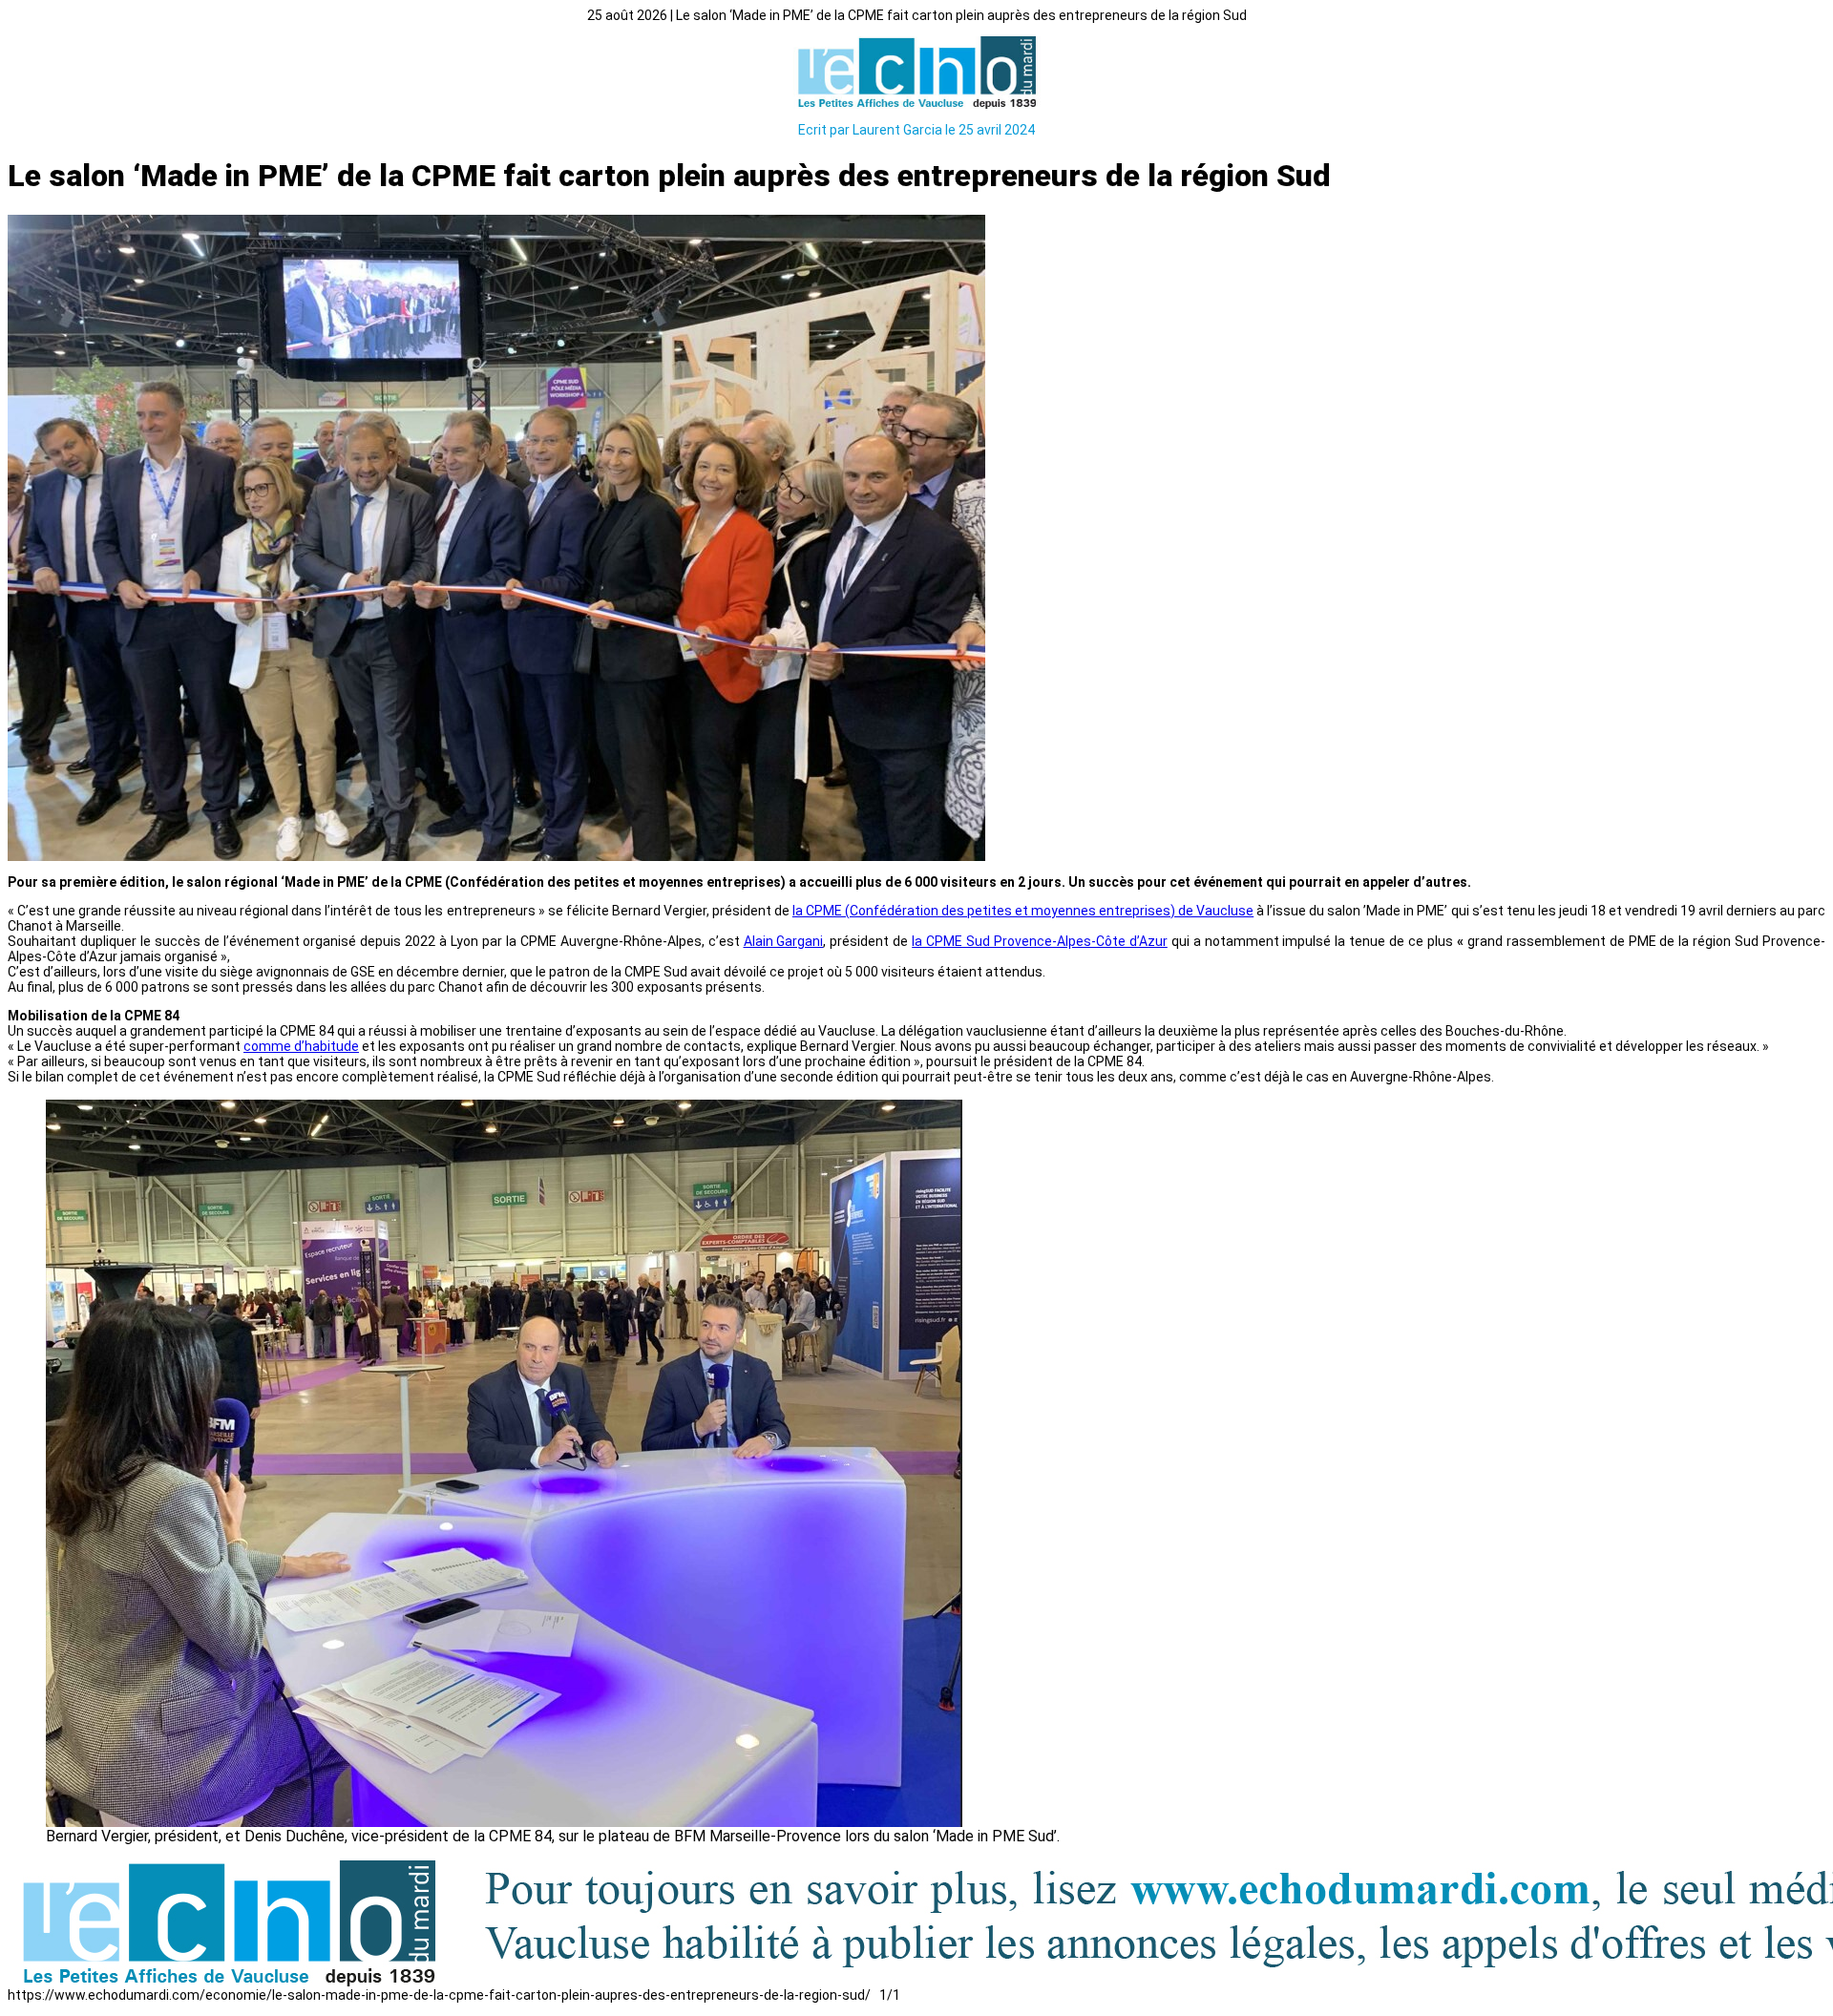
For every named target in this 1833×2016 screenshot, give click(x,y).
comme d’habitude (301, 1046)
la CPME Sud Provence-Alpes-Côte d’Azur (1040, 941)
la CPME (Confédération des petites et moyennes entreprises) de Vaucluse (1023, 911)
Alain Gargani (784, 941)
